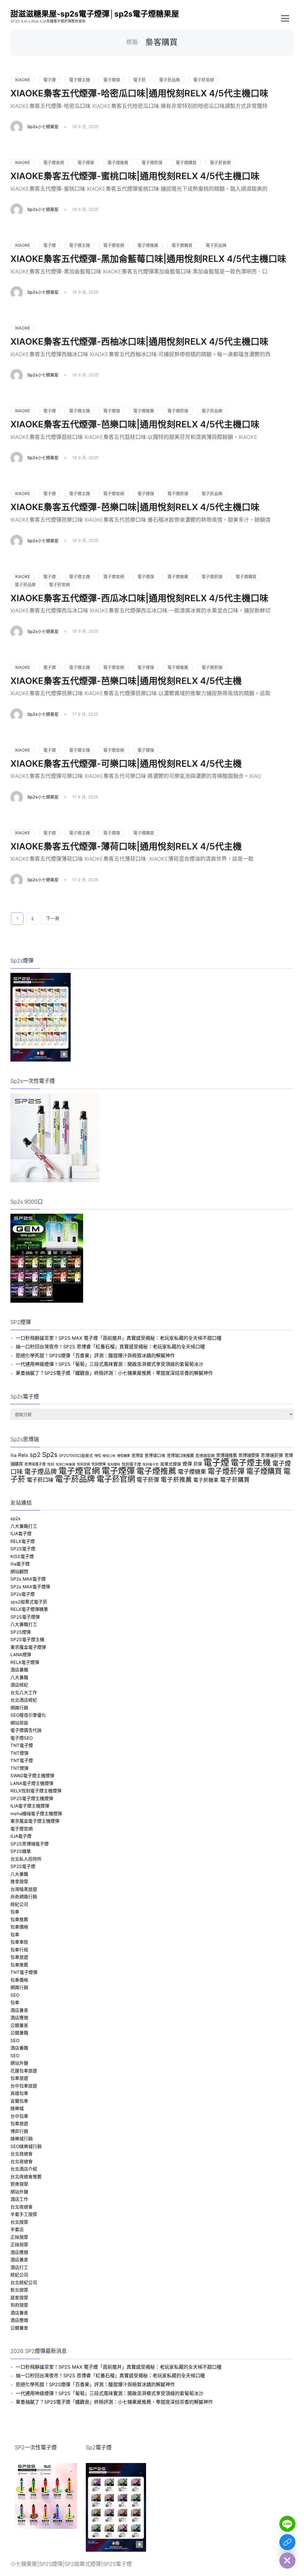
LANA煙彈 (21, 1655)
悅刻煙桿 (114, 1464)
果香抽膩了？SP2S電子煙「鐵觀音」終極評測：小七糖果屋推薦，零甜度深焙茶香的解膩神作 (114, 1373)
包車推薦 (19, 1919)
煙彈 (187, 1464)
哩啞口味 (109, 1456)
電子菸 (140, 80)
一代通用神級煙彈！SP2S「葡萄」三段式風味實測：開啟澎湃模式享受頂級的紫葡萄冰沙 (110, 1364)
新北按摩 (19, 2290)
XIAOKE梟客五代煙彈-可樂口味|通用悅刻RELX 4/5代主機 (126, 763)
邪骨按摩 (19, 2184)
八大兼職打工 (24, 1526)
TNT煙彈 (19, 1753)
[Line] (287, 2524)
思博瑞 (137, 1455)
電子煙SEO (22, 1738)
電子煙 (50, 80)
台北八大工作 (24, 1693)
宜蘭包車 (19, 2101)
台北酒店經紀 (24, 1700)
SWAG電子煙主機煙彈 (32, 1776)
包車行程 (19, 1950)
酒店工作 (19, 2199)
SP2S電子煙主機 (27, 1639)
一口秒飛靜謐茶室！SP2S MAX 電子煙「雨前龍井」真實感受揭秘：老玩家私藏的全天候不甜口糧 (119, 1338)
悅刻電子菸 (151, 1464)
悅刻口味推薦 (66, 1464)
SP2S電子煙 (23, 1549)
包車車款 (19, 1942)
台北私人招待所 (26, 1859)
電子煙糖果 (192, 1472)
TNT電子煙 (22, 1745)
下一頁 (53, 918)
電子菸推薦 (176, 1480)
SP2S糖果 (21, 1851)
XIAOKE (22, 80)
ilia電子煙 (20, 1564)
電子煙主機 (80, 80)
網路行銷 (19, 1708)
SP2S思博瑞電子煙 (30, 1844)
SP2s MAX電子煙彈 (30, 1587)
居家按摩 (19, 2298)
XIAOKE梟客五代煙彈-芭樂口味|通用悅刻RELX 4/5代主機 (126, 681)
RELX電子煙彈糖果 (29, 1609)
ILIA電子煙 (21, 1534)
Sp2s (50, 1455)
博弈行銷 (19, 2131)
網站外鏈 (19, 2063)
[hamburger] (285, 19)
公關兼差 (19, 2025)
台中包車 (19, 2116)
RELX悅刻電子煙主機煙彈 (36, 1791)
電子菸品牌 (170, 80)
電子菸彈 (148, 1480)
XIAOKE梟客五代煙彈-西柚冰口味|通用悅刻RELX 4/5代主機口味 (139, 341)
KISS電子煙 (22, 1556)
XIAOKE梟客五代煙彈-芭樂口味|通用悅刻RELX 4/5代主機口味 (135, 424)
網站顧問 (19, 1572)
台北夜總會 (22, 2154)
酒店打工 (19, 2267)
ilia (14, 1455)
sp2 (35, 1455)
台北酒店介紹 (24, 2169)
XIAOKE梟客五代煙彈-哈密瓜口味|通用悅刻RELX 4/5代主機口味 (139, 93)
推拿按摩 (19, 1882)
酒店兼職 (19, 1670)
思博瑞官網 (205, 1456)
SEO (15, 1995)
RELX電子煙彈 (25, 1662)
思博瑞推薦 (227, 1455)
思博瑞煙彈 (249, 1455)
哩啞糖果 (123, 1456)
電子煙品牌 (41, 1471)
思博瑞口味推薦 (180, 1455)
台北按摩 (19, 2222)
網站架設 (19, 1723)
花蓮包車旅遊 (24, 2071)
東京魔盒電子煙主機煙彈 (35, 1821)
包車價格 (19, 1927)
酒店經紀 (19, 1685)
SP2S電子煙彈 (25, 1617)
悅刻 (51, 1464)
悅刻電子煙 (131, 1464)
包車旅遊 (19, 1957)
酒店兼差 (19, 2010)
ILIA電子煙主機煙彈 (30, 1806)
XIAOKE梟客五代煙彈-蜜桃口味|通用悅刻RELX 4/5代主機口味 (135, 176)
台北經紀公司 (24, 2283)
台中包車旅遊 (24, 2086)
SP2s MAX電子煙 (28, 1579)
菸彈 (198, 1464)
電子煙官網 (54, 162)
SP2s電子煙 (23, 1594)
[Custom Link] (287, 2542)
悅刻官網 (83, 1464)
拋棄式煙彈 (171, 1464)
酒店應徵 (19, 2018)
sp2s (15, 1518)
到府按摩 (19, 2305)
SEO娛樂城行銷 (26, 2146)
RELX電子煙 (23, 1541)
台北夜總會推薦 (26, 2177)
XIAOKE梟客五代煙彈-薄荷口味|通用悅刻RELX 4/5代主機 (126, 846)
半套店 (17, 2229)
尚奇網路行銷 (24, 1897)
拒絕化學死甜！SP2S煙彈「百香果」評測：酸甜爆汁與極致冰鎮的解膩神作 (95, 1355)
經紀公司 (19, 1904)
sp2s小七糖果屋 (43, 127)
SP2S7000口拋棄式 (76, 1456)
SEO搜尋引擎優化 (28, 1715)
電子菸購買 (235, 1480)
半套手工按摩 (24, 2214)
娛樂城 (17, 2108)
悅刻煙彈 (99, 1464)
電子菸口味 (40, 1480)
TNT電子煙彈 (24, 1972)
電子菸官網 (204, 80)
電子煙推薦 (118, 162)
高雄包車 (19, 2093)
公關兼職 (19, 2033)
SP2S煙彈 (21, 1632)
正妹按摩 (19, 2237)
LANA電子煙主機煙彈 (32, 1783)
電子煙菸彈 (152, 162)
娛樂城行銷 (22, 2139)
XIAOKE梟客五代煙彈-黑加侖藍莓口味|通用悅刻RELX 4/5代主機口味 (148, 259)
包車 (15, 1912)
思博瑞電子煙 (35, 1464)
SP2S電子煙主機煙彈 (32, 1798)
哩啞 (98, 1456)
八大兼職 (19, 1677)
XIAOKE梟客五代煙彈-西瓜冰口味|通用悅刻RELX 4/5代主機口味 (139, 598)
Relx (23, 1455)
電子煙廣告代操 (26, 1730)
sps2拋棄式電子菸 (29, 1602)
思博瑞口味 (155, 1455)
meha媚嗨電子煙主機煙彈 (36, 1814)
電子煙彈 (112, 80)
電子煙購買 (186, 162)
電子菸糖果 (206, 1480)
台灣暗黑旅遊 (24, 1889)
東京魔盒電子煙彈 (28, 1647)
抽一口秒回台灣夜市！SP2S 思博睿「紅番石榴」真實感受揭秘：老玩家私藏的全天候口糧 (110, 1347)
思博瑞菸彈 (272, 1455)
